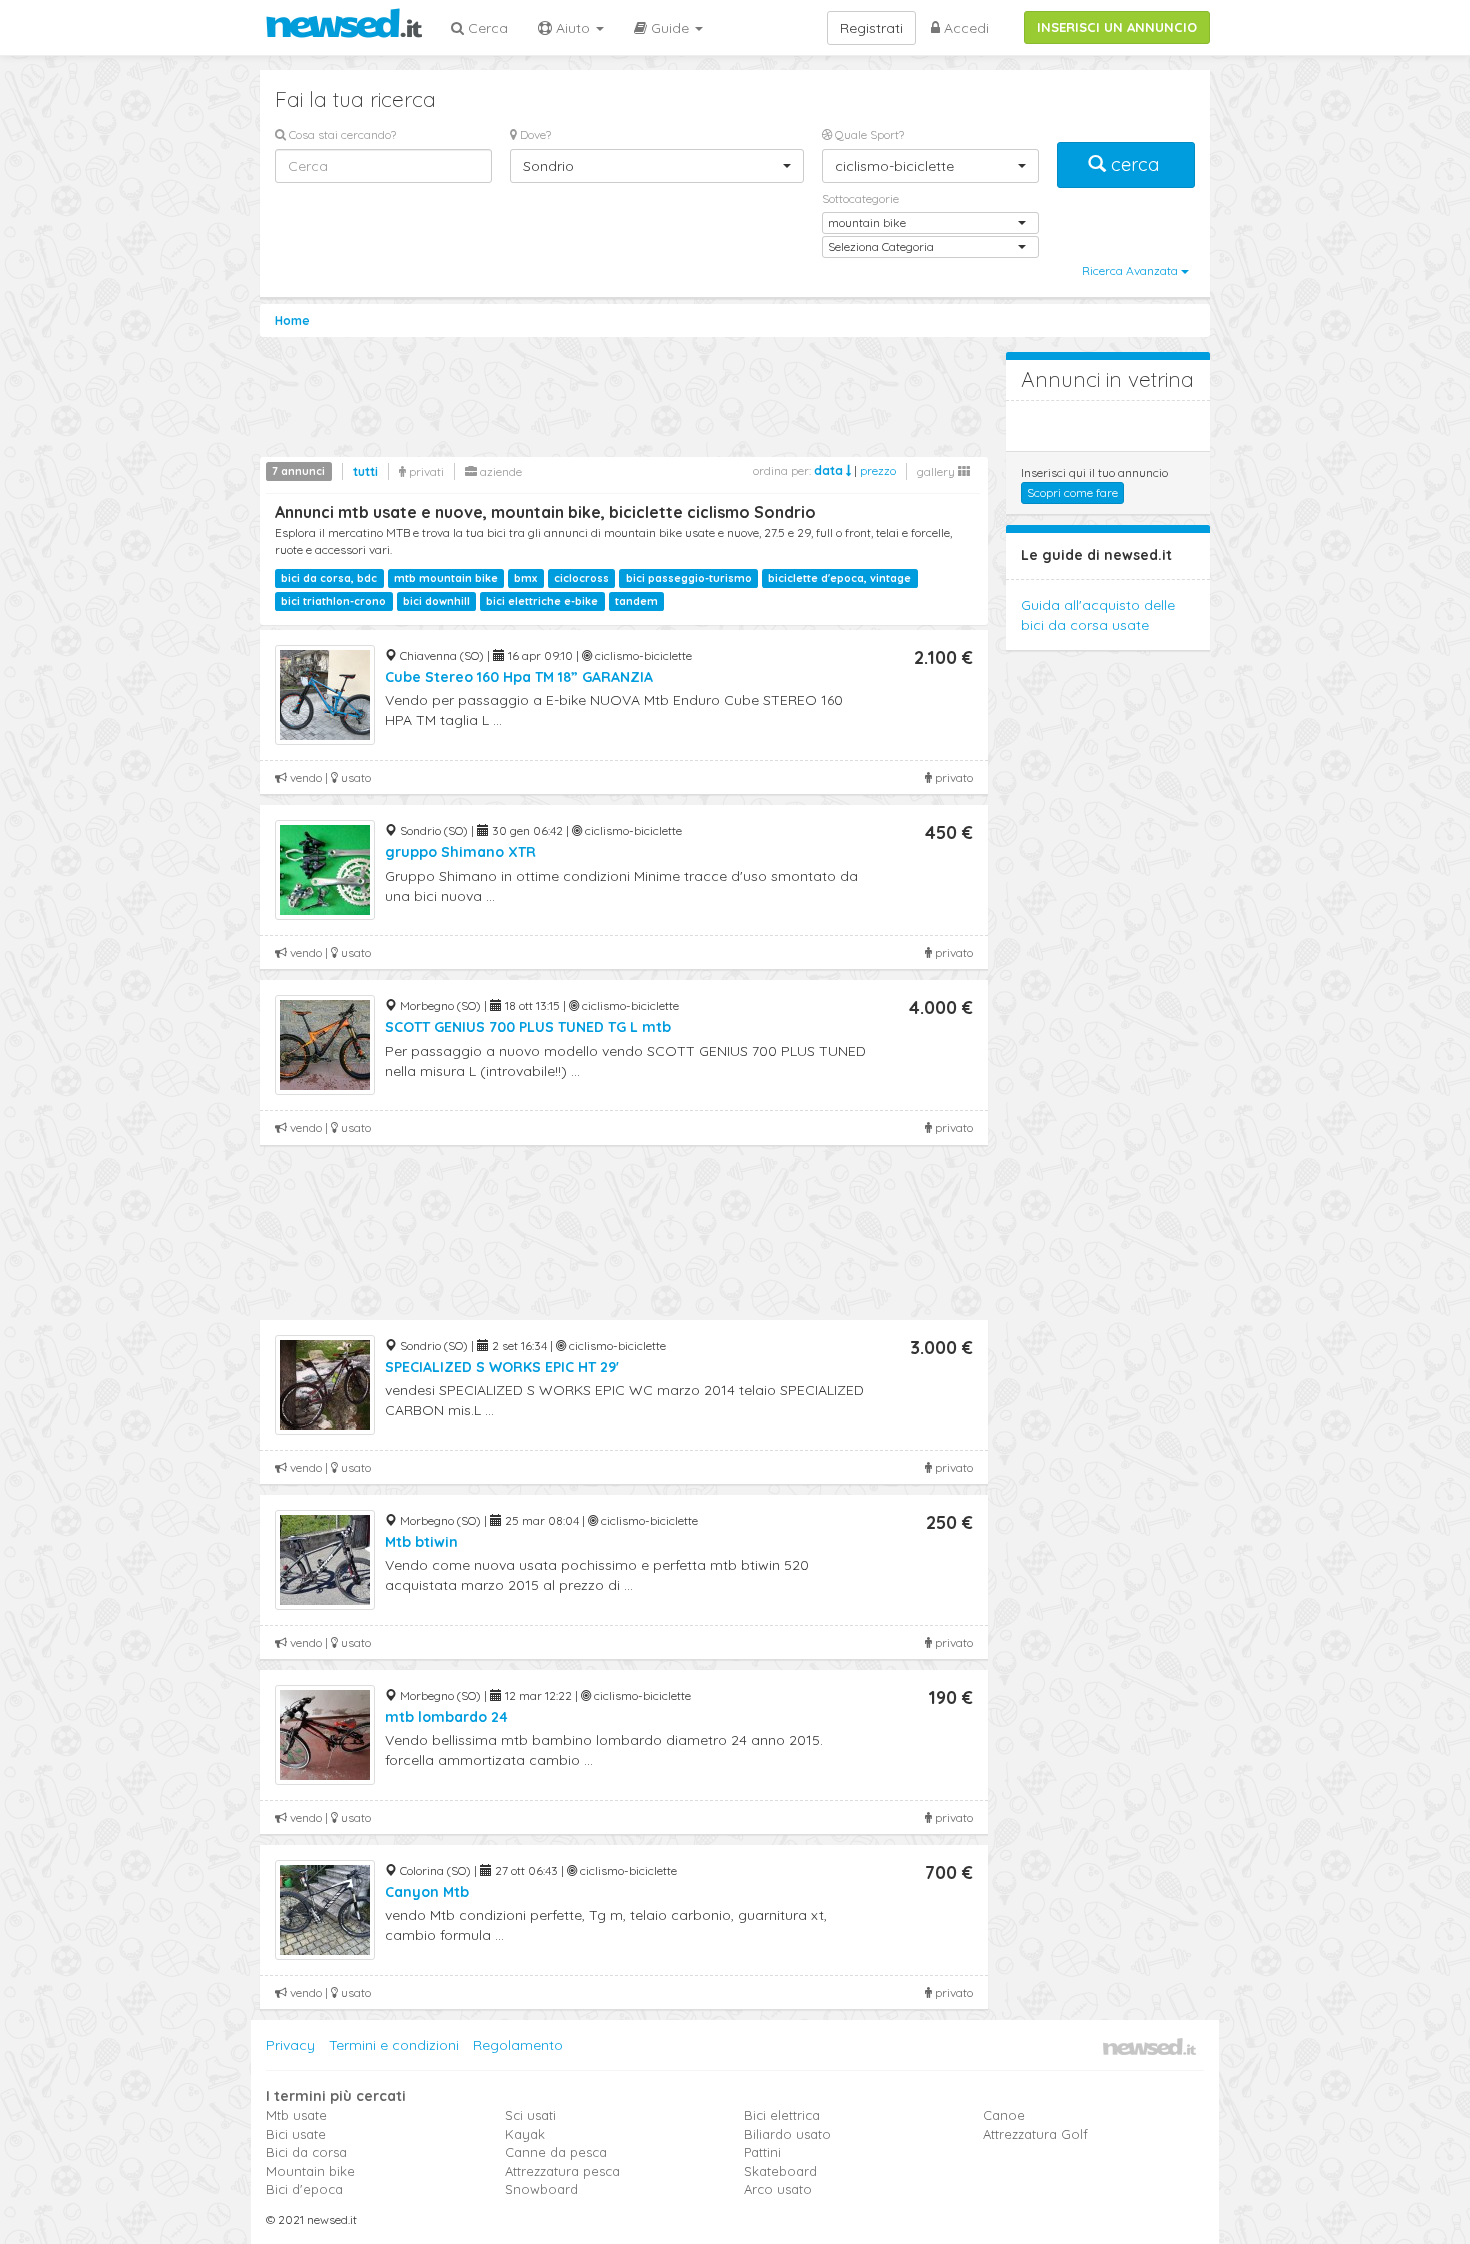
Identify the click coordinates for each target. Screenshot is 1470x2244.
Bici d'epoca (304, 2189)
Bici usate (296, 2134)
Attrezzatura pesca (562, 2171)
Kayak (525, 2134)
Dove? (534, 134)
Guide (670, 28)
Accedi (964, 28)
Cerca (486, 28)
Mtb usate (296, 2115)
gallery (937, 471)
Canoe (1004, 2115)
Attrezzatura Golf (1035, 2134)
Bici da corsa (306, 2152)
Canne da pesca (556, 2152)
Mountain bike (310, 2171)
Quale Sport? (868, 134)
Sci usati (530, 2115)
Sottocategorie (860, 198)
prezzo (878, 470)
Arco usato (778, 2189)
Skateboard (780, 2171)
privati (425, 471)
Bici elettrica (782, 2115)
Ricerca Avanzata (1131, 270)
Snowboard (541, 2189)
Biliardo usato (787, 2134)
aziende (499, 471)
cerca (1135, 164)
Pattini (762, 2152)
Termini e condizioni (394, 2045)
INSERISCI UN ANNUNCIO (1117, 27)
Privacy (290, 2045)
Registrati (871, 28)
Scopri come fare (1072, 492)
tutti (365, 471)
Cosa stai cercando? (341, 134)
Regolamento (518, 2045)
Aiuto (573, 28)
